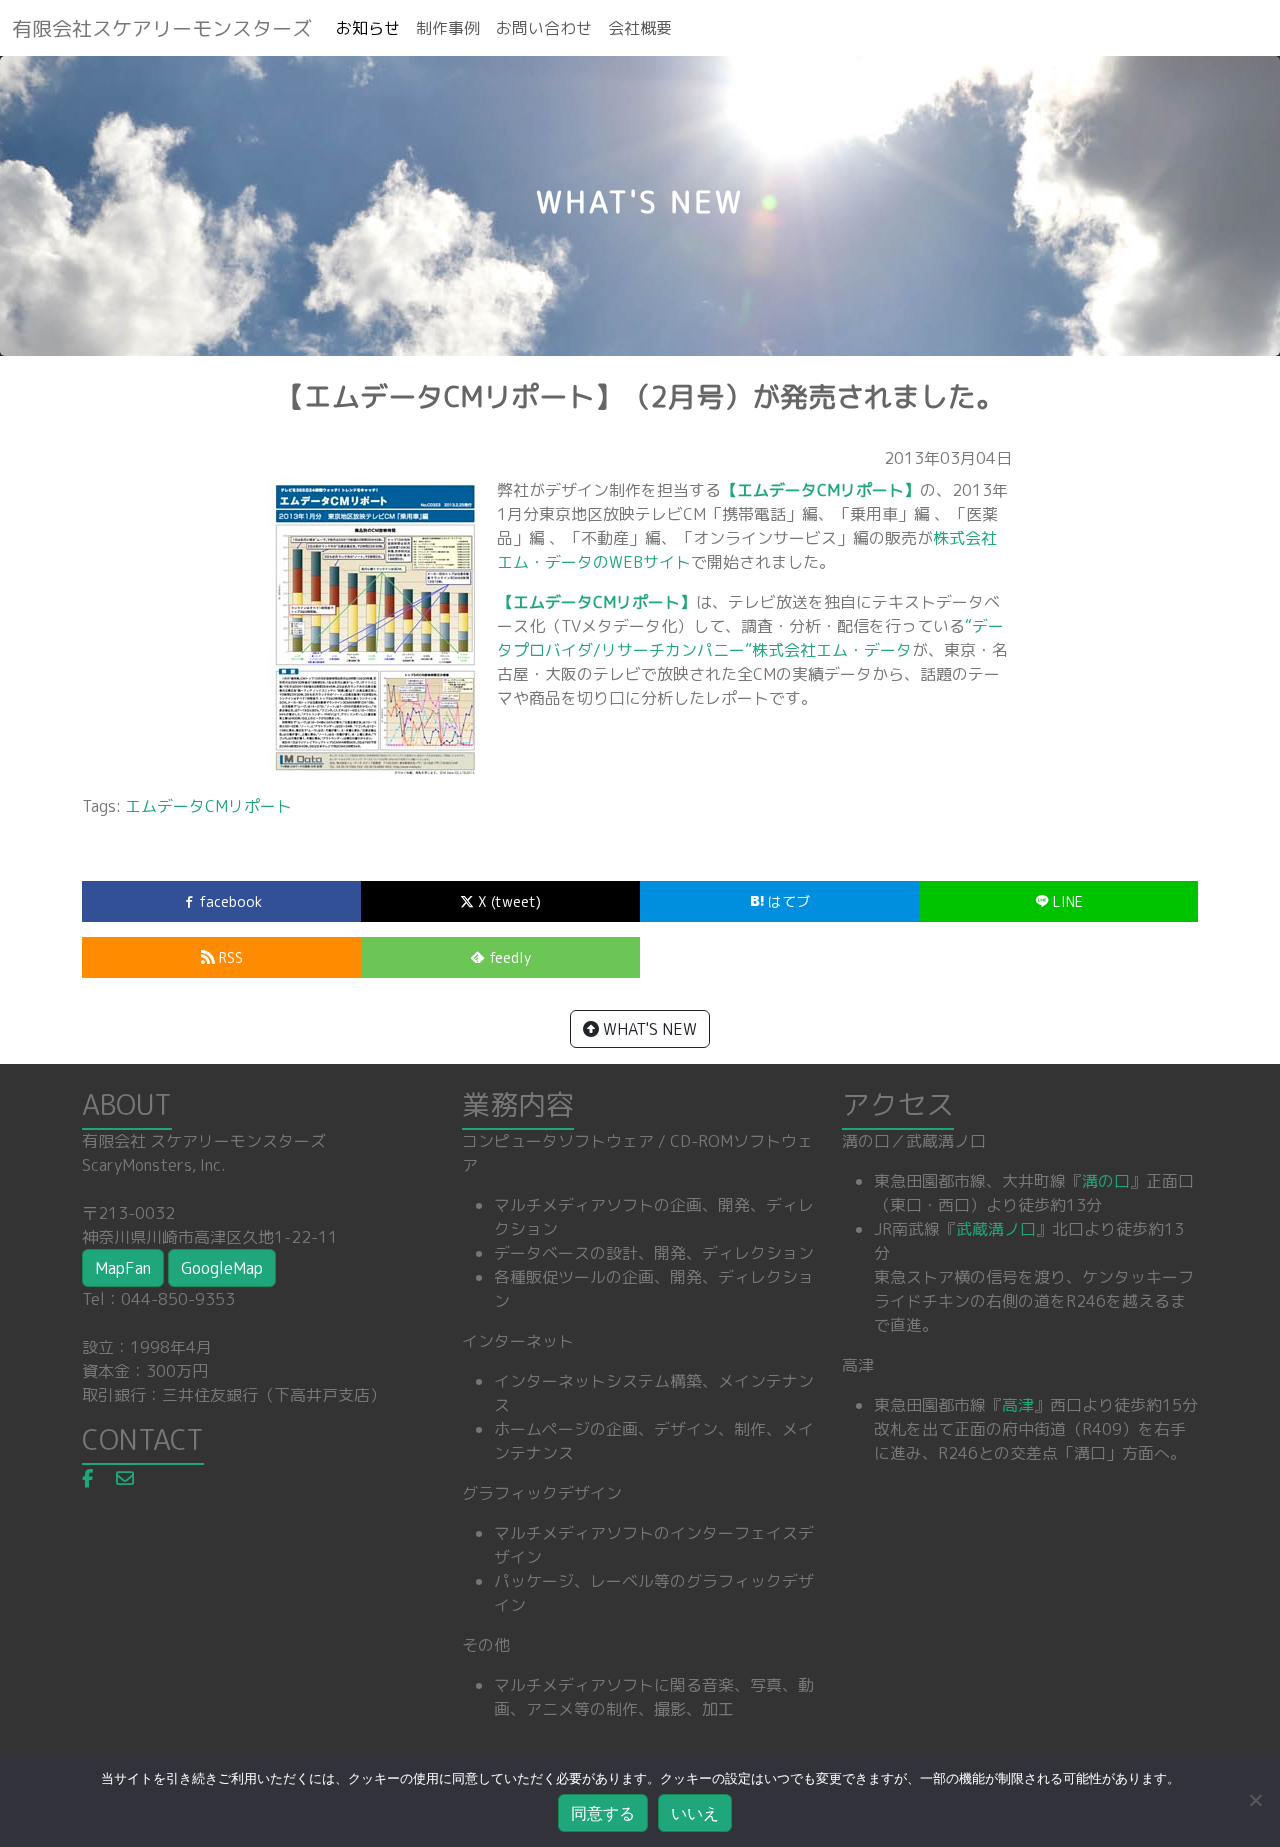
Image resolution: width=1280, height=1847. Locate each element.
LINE (1066, 901)
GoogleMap (222, 1268)
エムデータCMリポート (208, 806)
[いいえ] (1255, 1800)
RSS (229, 957)
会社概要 (640, 28)
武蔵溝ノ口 (996, 1229)
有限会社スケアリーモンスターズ (162, 28)
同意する (603, 1813)
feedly (508, 957)
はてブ (787, 901)
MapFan (123, 1268)
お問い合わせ (544, 28)
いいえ (695, 1813)
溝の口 (1106, 1181)
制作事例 (448, 28)
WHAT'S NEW (648, 1029)
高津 (1018, 1405)
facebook (228, 901)
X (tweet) (507, 901)
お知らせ (368, 28)
